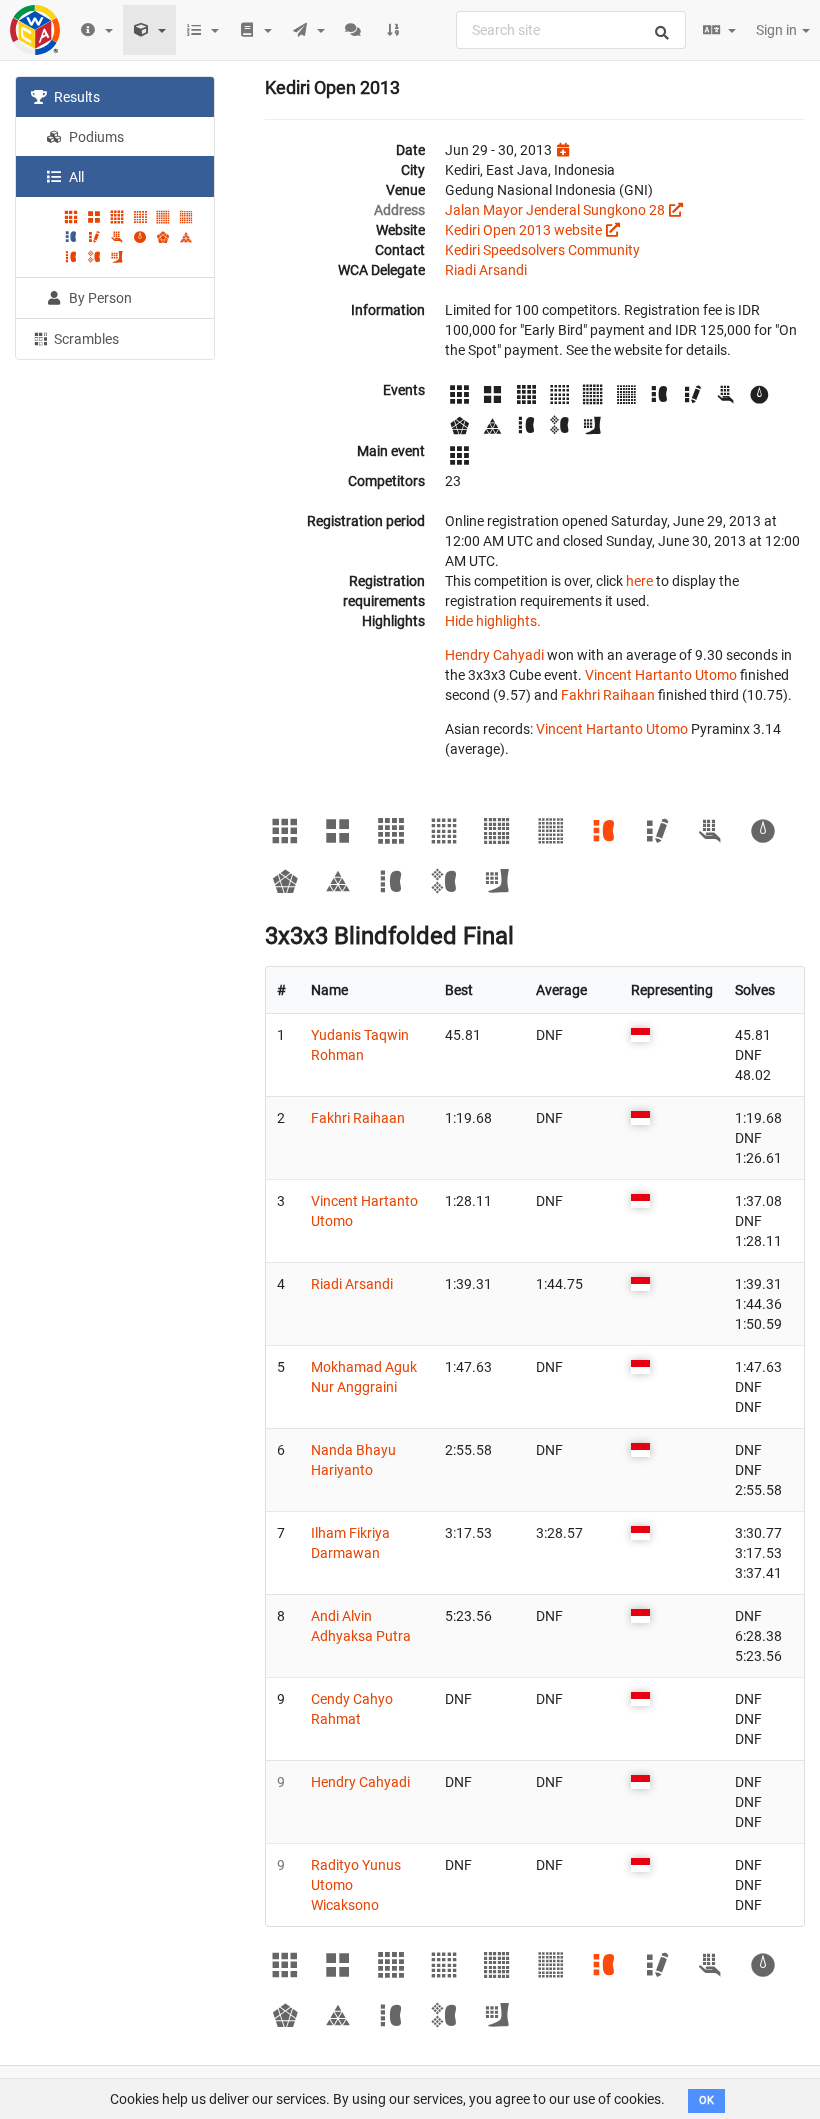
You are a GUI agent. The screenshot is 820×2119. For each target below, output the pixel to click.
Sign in (778, 30)
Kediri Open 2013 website (523, 230)
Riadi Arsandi (486, 270)
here (639, 581)
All (75, 177)
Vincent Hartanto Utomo (661, 675)
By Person (99, 298)
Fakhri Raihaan (608, 695)
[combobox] (571, 30)
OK (706, 2100)
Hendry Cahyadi (494, 655)
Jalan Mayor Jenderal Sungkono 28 (555, 210)
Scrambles (85, 339)
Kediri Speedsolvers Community (542, 250)
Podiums (95, 137)
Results (75, 97)
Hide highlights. (493, 621)
